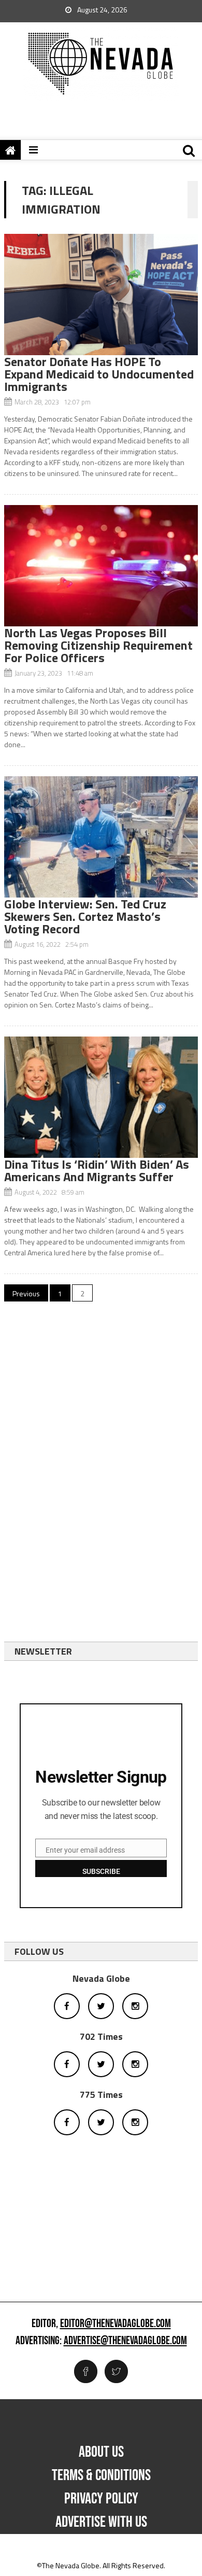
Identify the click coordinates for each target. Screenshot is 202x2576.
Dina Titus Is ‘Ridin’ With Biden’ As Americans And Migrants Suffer (97, 1170)
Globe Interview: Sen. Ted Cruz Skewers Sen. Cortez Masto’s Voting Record (85, 916)
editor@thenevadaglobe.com (116, 2324)
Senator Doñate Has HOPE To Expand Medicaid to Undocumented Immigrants (99, 374)
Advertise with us (101, 2522)
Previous (26, 1293)
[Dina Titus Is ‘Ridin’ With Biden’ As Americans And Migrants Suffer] (101, 1097)
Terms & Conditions (101, 2475)
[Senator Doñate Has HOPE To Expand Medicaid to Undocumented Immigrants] (101, 295)
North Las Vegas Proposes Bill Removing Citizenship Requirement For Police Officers (98, 645)
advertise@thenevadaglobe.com (125, 2341)
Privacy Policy (101, 2499)
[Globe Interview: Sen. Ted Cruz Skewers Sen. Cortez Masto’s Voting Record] (101, 837)
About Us (101, 2452)
